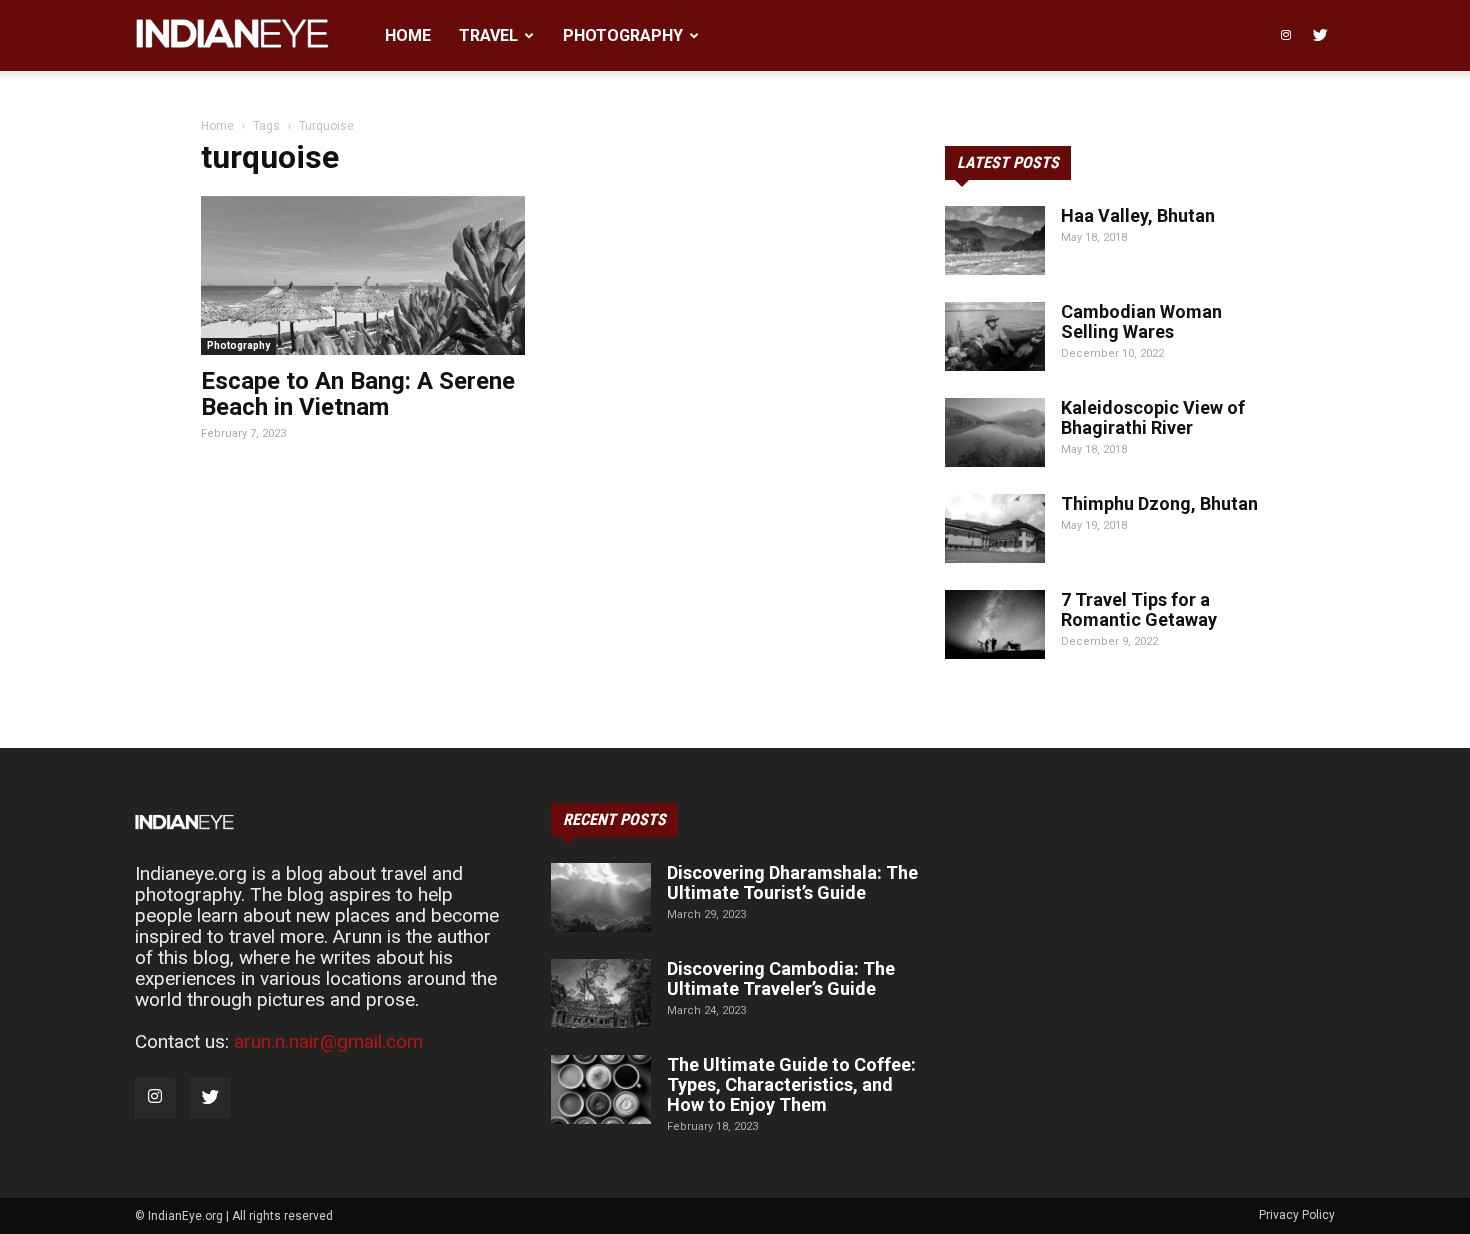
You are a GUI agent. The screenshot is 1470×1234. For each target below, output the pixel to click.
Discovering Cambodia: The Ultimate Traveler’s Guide (781, 978)
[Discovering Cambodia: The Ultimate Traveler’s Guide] (601, 993)
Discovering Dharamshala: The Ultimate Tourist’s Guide (792, 882)
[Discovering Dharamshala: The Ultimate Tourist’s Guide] (601, 897)
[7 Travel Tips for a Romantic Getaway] (995, 624)
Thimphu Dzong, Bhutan (1159, 503)
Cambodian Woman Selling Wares (1141, 321)
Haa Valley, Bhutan (1138, 215)
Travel (488, 35)
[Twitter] (1320, 35)
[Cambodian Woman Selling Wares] (995, 336)
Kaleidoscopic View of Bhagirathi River (1153, 417)
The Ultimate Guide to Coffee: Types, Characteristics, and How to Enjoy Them (791, 1084)
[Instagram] (1286, 35)
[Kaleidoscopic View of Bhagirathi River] (995, 432)
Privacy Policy (1297, 1215)
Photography (623, 35)
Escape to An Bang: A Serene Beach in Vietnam (358, 394)
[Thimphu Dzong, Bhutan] (995, 528)
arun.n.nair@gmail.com (328, 1041)
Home (408, 35)
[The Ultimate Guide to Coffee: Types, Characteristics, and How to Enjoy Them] (601, 1089)
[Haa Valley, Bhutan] (995, 240)
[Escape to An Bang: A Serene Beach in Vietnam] (363, 275)
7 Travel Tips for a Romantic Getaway (1139, 609)
